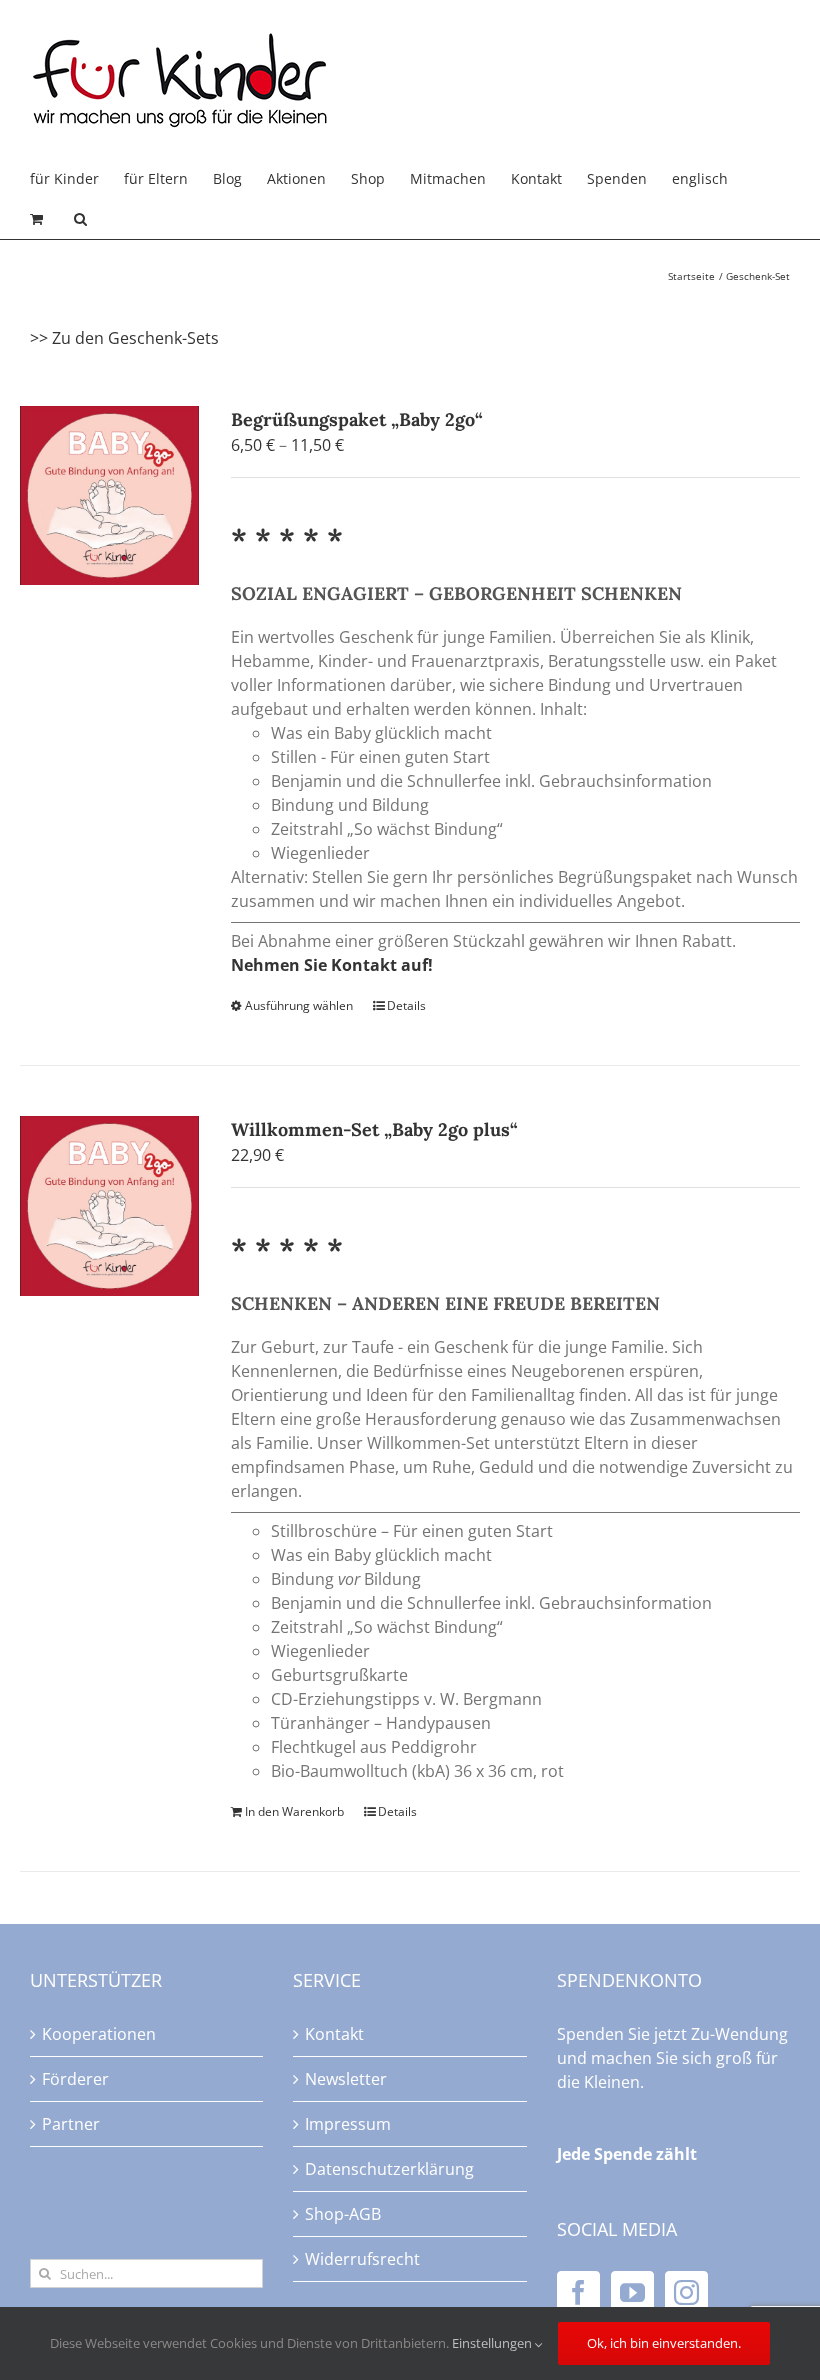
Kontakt (334, 2034)
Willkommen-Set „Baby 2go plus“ (374, 1129)
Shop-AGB (343, 2214)
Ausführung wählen (299, 1005)
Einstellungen (493, 2343)
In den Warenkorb (294, 1811)
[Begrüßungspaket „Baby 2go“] (109, 495)
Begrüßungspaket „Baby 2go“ (357, 419)
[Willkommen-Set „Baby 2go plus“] (109, 1205)
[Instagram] (686, 2292)
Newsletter (346, 2079)
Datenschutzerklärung (389, 2169)
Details (406, 1005)
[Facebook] (578, 2292)
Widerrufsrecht (362, 2259)
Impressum (348, 2124)
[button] (80, 219)
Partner (71, 2124)
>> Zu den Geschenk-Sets (124, 338)
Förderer (75, 2079)
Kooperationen (99, 2034)
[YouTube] (632, 2292)
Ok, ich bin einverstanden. (664, 2343)
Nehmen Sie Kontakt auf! (332, 965)
